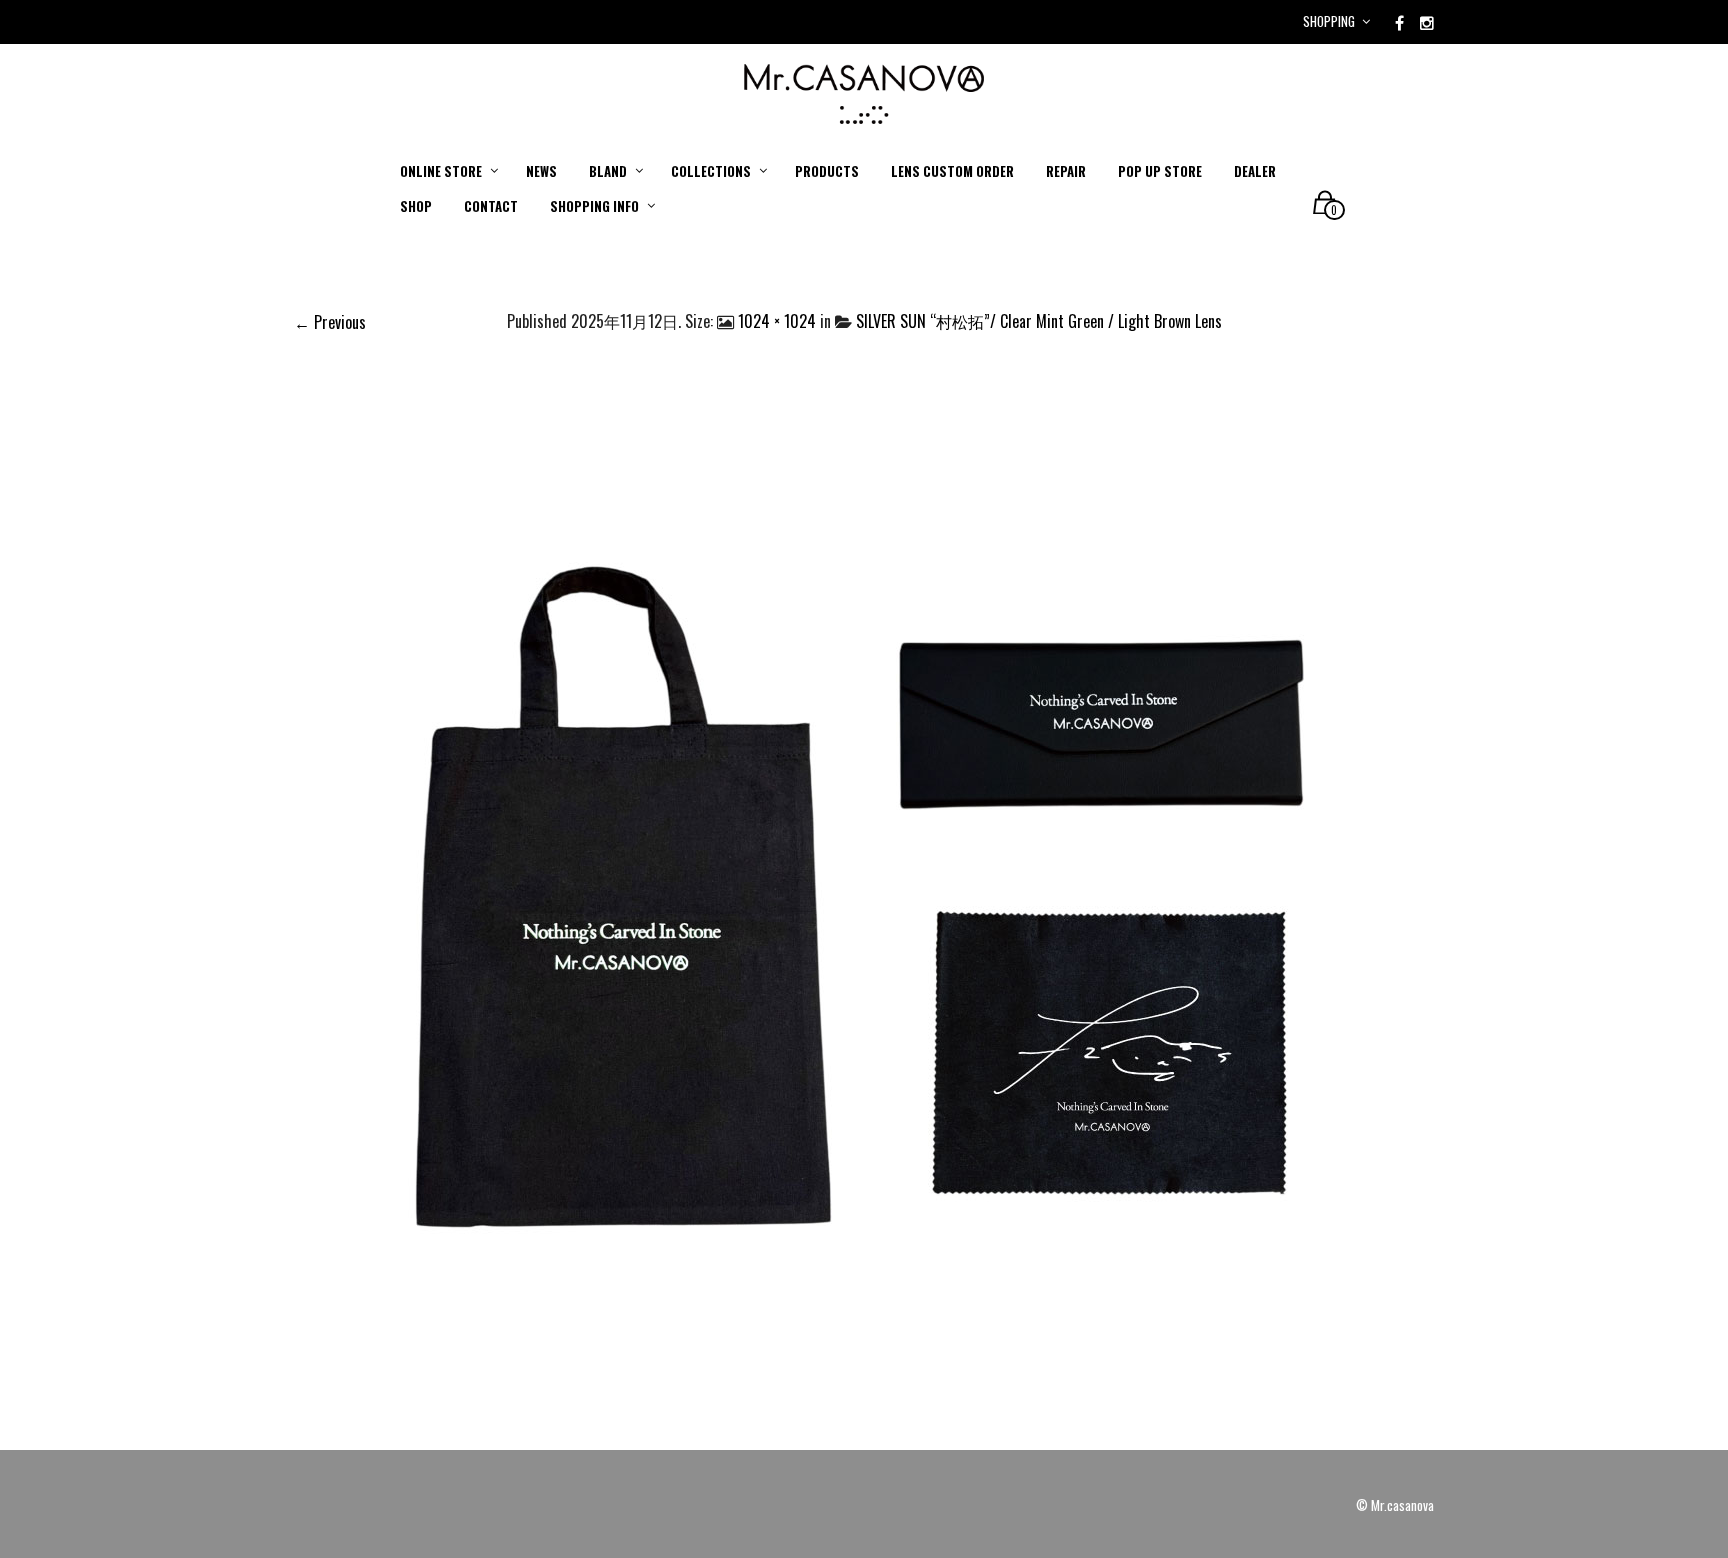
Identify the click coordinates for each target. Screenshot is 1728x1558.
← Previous (330, 322)
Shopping (1329, 21)
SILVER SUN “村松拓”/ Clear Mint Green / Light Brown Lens (1039, 321)
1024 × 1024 (777, 321)
